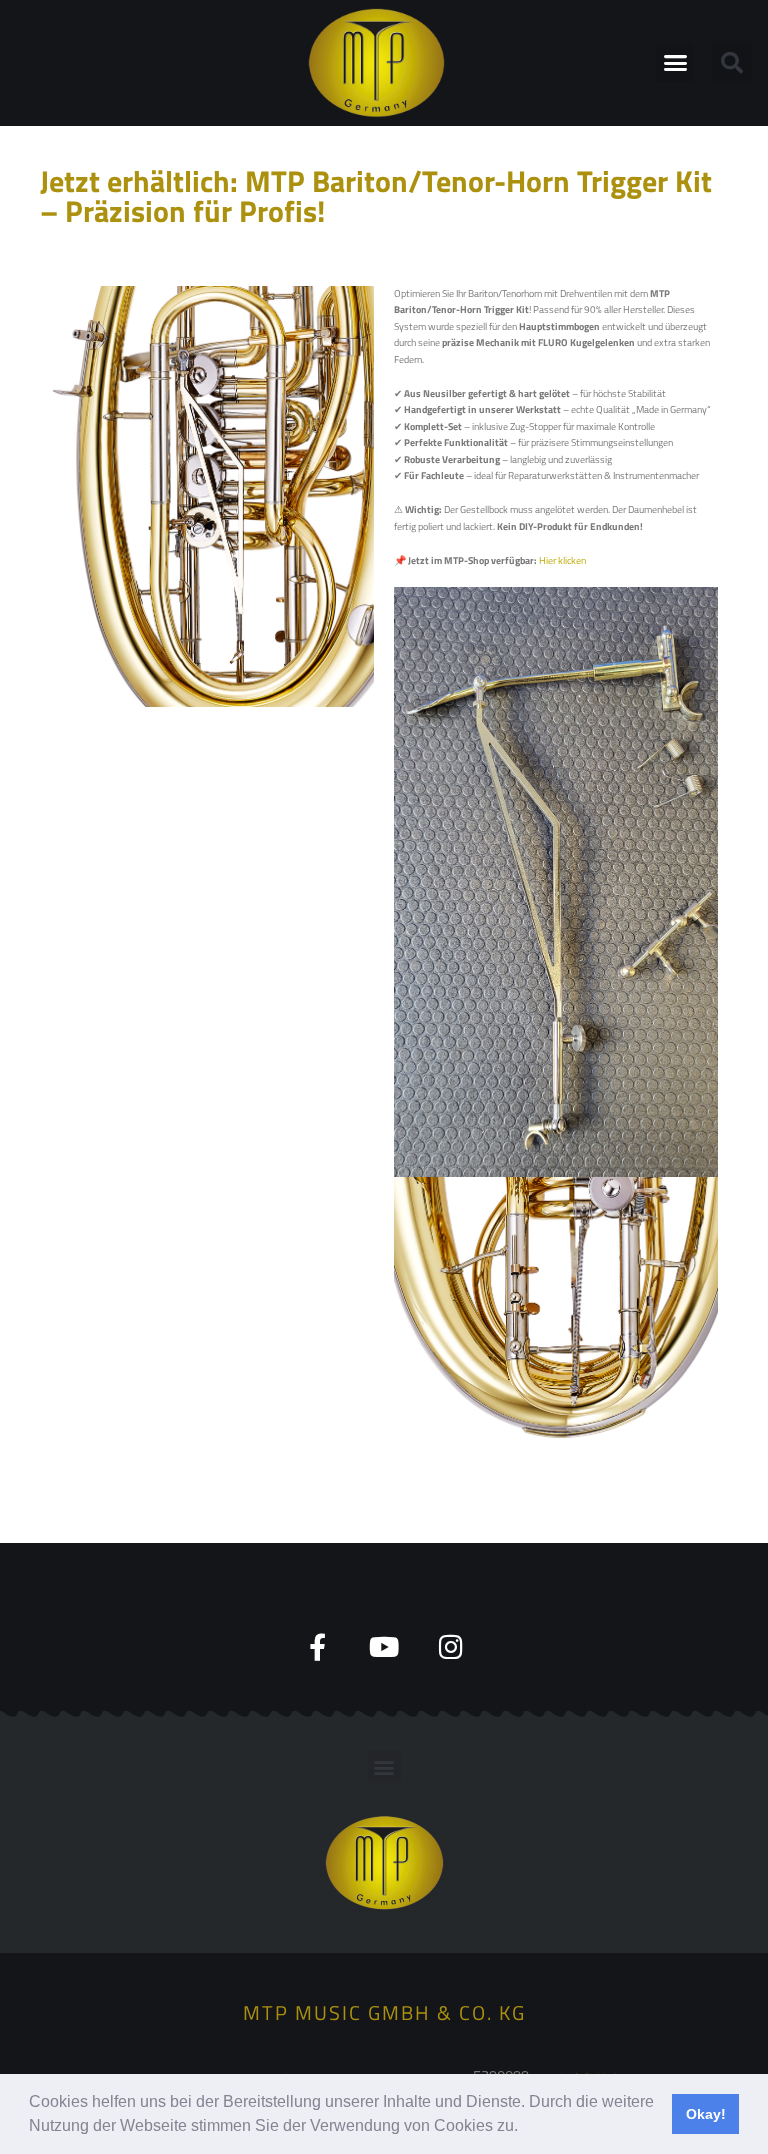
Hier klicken (562, 560)
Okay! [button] (706, 2114)
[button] (525, 2128)
